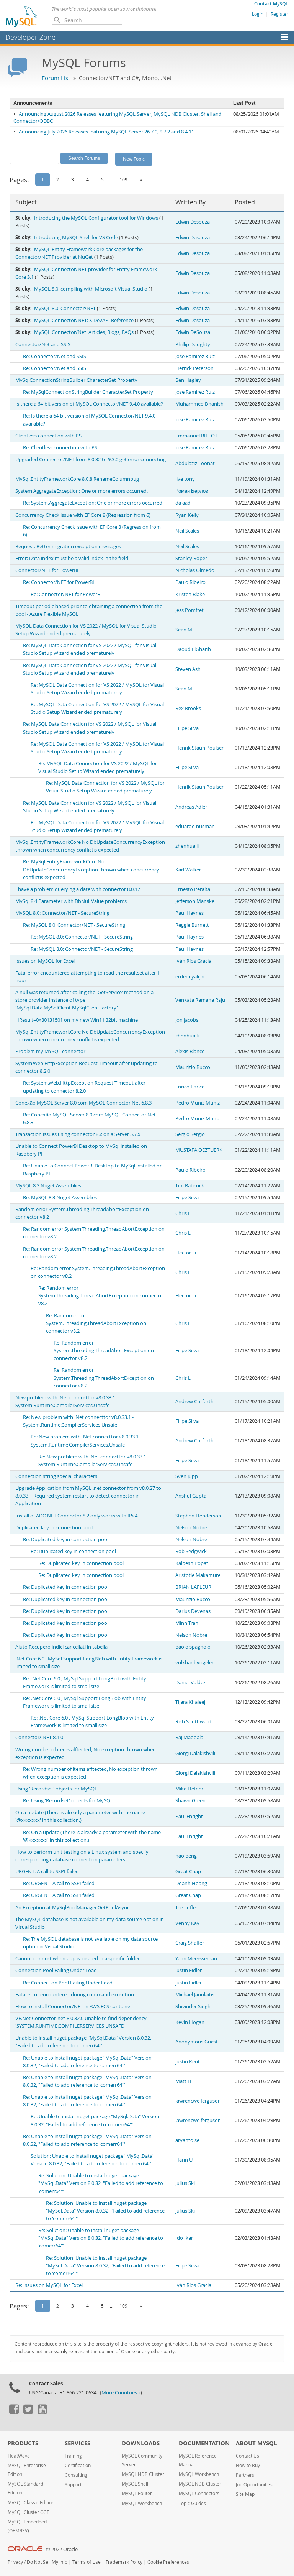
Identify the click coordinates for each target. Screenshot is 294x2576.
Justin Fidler (189, 1970)
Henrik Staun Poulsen (200, 748)
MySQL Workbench (142, 2503)
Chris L (183, 1213)
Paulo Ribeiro (190, 582)
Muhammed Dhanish (199, 404)
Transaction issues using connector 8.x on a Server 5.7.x (78, 1134)
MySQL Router (137, 2493)
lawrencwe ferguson (198, 2101)
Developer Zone (30, 37)
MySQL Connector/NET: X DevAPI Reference (84, 320)
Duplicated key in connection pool (54, 1528)
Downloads (141, 2443)
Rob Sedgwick (191, 1551)
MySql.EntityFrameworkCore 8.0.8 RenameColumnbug (77, 479)
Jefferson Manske (195, 901)
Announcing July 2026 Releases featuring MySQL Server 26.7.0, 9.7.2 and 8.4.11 (106, 132)
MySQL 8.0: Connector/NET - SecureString (62, 913)
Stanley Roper (191, 558)
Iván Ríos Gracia (193, 961)
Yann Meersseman (196, 1959)
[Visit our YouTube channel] (42, 2412)
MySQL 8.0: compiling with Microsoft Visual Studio (91, 289)
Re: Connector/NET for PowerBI (59, 582)
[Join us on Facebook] (14, 2412)
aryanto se (187, 2140)
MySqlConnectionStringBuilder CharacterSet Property (76, 380)
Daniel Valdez (190, 1683)
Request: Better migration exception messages (68, 547)
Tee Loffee (187, 1908)
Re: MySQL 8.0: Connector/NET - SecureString (74, 925)
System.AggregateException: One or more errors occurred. (82, 491)
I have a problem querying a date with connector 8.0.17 (78, 889)
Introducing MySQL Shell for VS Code (76, 238)
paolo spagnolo (193, 1647)
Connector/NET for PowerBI (47, 570)
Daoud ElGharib (193, 649)
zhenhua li (187, 846)
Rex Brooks (188, 708)
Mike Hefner (189, 1789)
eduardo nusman (195, 826)
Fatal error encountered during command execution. (75, 1995)
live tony (185, 479)
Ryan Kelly (187, 515)
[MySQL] (22, 16)
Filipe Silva (187, 728)
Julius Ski (185, 2183)
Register (279, 14)
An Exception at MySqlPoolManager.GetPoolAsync (72, 1908)
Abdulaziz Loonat (195, 463)
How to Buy (248, 2465)
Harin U (184, 2160)
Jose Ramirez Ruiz (195, 356)
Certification (78, 2465)
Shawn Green (190, 1801)
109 (123, 179)
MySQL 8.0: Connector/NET (65, 308)
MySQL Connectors (199, 2493)
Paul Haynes (189, 913)
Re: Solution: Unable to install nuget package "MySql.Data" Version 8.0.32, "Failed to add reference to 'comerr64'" (101, 2183)
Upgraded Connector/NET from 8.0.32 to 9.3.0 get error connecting (91, 459)
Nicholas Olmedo (195, 570)
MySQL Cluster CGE (29, 2512)
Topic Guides (192, 2503)
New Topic (134, 159)
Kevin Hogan (190, 2022)
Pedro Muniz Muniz (198, 1103)
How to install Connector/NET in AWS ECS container (74, 2006)
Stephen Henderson (198, 1516)
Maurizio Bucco (193, 1067)
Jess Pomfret (189, 610)
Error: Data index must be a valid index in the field (72, 558)
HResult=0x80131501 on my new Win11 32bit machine (77, 1020)
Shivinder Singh (193, 2006)
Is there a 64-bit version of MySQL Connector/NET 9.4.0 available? (89, 404)
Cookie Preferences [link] (168, 2562)
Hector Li (186, 1253)
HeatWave (19, 2456)
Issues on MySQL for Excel (45, 961)
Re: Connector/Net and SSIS (55, 356)
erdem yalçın (190, 977)
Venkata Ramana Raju (200, 1000)
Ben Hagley (188, 380)
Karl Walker (188, 870)
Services (78, 2443)
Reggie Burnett (192, 925)
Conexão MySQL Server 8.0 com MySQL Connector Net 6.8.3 (83, 1103)
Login (258, 14)
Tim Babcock (190, 1186)
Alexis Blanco (190, 1051)
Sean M (184, 630)
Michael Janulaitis (195, 1995)
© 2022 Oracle (62, 2549)
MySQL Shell (135, 2484)
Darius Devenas (193, 1611)
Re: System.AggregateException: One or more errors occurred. (93, 503)
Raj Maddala (189, 1737)
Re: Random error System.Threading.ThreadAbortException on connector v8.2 (101, 1296)
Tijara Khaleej (190, 1702)
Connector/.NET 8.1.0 (39, 1737)
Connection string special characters (56, 1476)
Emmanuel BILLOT (196, 436)
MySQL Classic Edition (31, 2503)
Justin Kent (188, 2062)
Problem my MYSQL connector (50, 1051)
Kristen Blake (190, 594)
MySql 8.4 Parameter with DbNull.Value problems (71, 901)
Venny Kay (187, 1923)
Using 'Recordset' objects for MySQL (56, 1789)
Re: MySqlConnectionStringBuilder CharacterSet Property (88, 392)
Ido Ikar (184, 2238)
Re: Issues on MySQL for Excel (49, 2285)
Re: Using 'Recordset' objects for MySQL (68, 1801)
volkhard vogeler (194, 1663)
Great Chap (188, 1872)
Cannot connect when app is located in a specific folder (78, 1959)
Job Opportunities (254, 2485)
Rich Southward (193, 1722)
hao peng (186, 1856)
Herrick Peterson (194, 368)
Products (23, 2443)
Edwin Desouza (193, 222)
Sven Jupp (187, 1476)
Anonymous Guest (197, 2042)
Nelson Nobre (191, 1528)
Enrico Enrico (190, 1087)
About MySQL (256, 2443)
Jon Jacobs (187, 1020)
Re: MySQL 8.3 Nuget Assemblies (60, 1198)
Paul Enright (189, 1816)
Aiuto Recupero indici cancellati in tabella (61, 1647)
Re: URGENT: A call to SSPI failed (59, 1883)
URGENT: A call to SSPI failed (47, 1872)
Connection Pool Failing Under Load (56, 1970)
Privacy (15, 2562)
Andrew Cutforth (194, 1401)
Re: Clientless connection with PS (60, 448)
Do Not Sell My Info (47, 2562)
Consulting (76, 2475)
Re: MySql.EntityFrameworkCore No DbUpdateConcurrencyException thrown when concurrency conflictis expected (91, 869)
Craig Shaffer (190, 1943)
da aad (183, 503)
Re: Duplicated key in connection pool (66, 1540)
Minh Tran (187, 1623)
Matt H (183, 2081)
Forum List (56, 78)
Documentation (204, 2443)
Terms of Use (87, 2562)
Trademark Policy (124, 2562)
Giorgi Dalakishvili (195, 1753)
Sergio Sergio (190, 1134)
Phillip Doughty (193, 344)
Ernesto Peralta (193, 889)
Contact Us (247, 2456)
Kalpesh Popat (192, 1563)
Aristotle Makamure (198, 1575)
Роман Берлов (192, 491)
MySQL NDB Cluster (143, 2474)
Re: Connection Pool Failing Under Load (68, 1983)
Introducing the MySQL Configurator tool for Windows (96, 218)
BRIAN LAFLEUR (193, 1587)
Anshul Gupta (191, 1496)
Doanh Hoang (191, 1883)
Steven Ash (188, 669)
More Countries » (121, 2393)
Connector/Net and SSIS (43, 344)
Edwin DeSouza (193, 332)
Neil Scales (187, 531)
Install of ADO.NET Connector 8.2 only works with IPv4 (76, 1516)
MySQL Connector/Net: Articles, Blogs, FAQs (84, 332)
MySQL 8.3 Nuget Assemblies (48, 1186)
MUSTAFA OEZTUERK (199, 1150)
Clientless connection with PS (48, 436)
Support (73, 2485)
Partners (245, 2475)
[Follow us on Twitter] (28, 2412)
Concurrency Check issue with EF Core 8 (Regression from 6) (83, 515)
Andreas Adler (191, 807)
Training (73, 2456)
